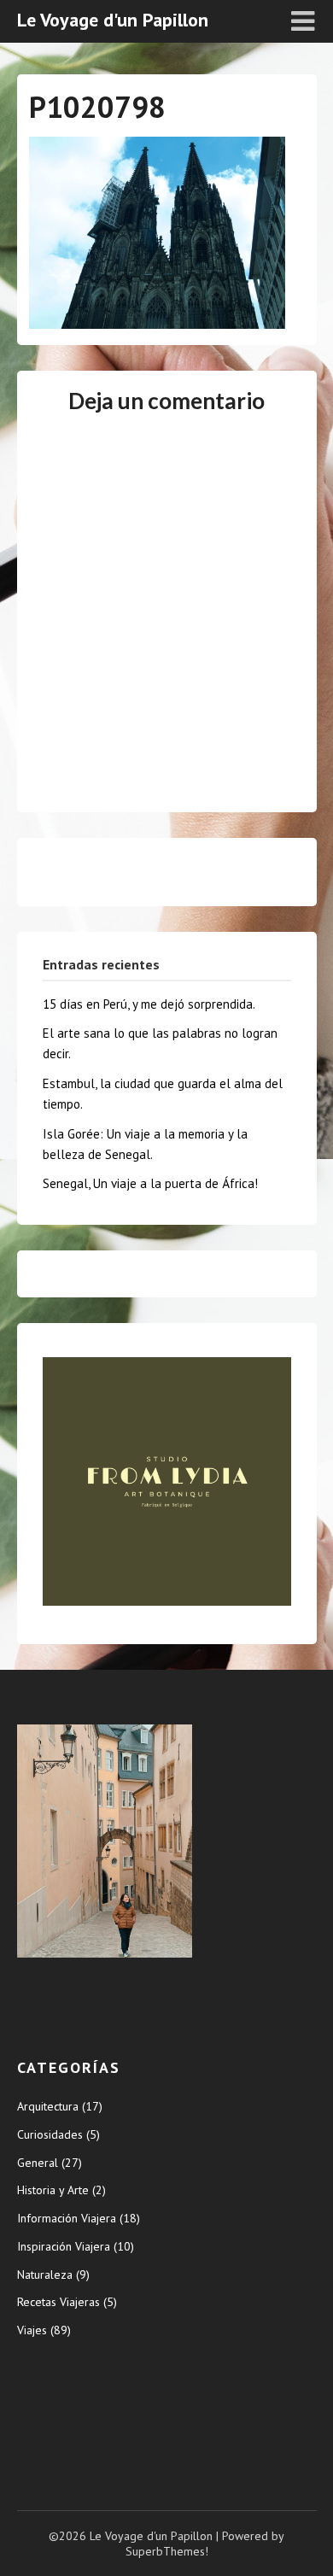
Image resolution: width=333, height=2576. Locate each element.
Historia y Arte (53, 2190)
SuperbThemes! (167, 2551)
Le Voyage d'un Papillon (113, 20)
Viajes (32, 2330)
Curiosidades (50, 2134)
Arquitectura (48, 2106)
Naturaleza (45, 2274)
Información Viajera (67, 2218)
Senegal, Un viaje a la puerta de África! (150, 1183)
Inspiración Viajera (64, 2246)
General (38, 2163)
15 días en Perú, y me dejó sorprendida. (149, 1004)
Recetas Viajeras (58, 2302)
